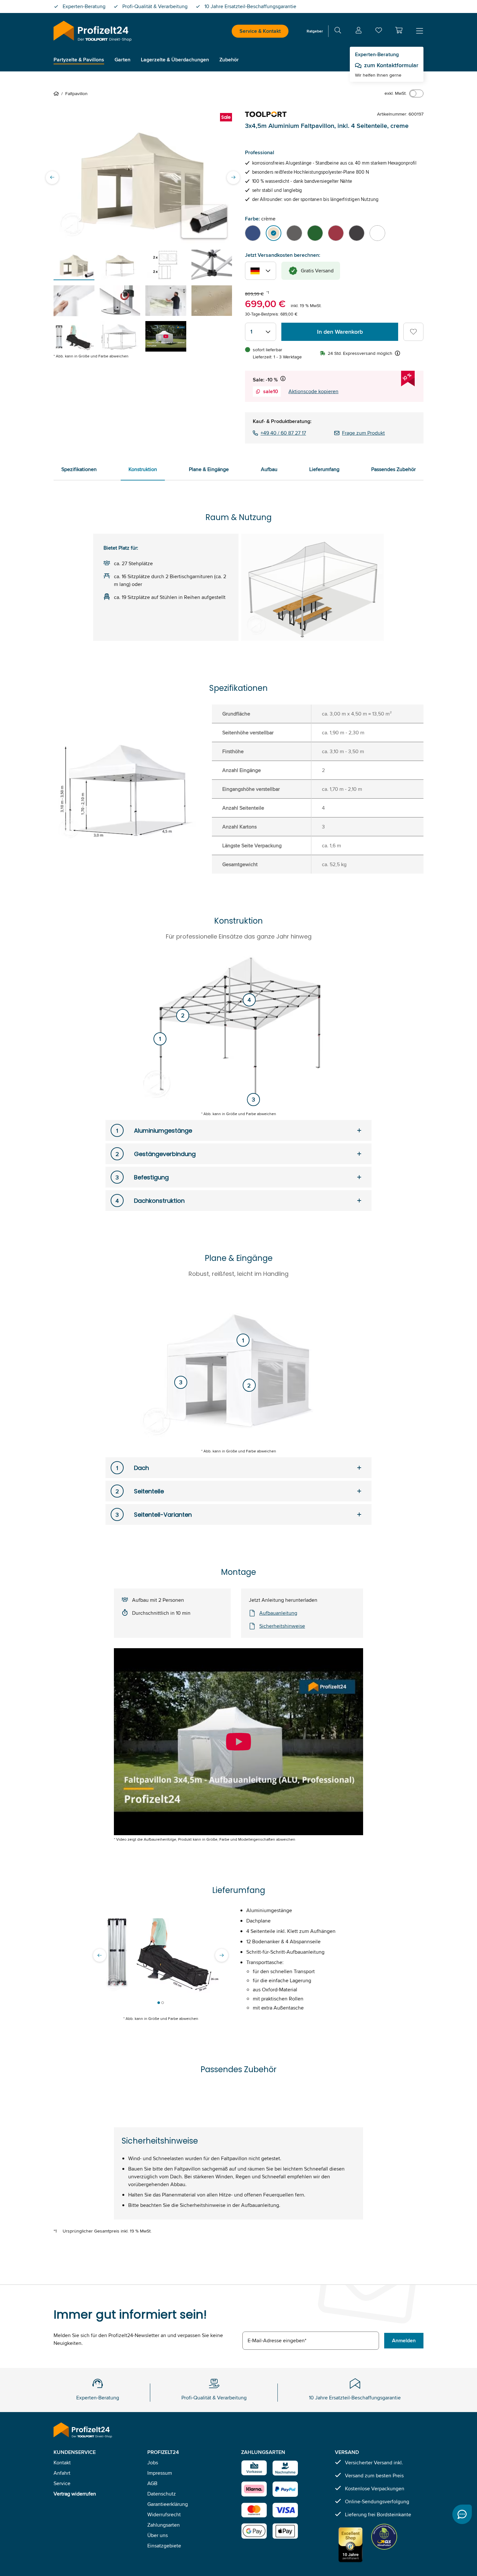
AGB (152, 2483)
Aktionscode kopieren (313, 391)
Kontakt (62, 2463)
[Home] (57, 93)
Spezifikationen (79, 469)
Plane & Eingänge (209, 469)
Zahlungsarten (164, 2525)
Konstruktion (143, 469)
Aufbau (269, 469)
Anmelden (404, 2340)
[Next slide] (233, 177)
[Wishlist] (379, 32)
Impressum (160, 2473)
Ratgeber (315, 31)
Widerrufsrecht (164, 2514)
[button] (399, 30)
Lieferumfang (324, 469)
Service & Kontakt (260, 31)
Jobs (153, 2463)
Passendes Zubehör (393, 469)
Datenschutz (162, 2494)
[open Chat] (462, 2514)
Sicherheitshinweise (282, 1626)
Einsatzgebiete (164, 2546)
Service (62, 2483)
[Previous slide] (52, 177)
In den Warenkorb (340, 332)
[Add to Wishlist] (413, 332)
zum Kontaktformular (391, 65)
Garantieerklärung (168, 2504)
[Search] (338, 31)
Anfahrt (62, 2473)
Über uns (158, 2535)
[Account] (359, 31)
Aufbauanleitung (278, 1613)
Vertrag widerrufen (75, 2494)
